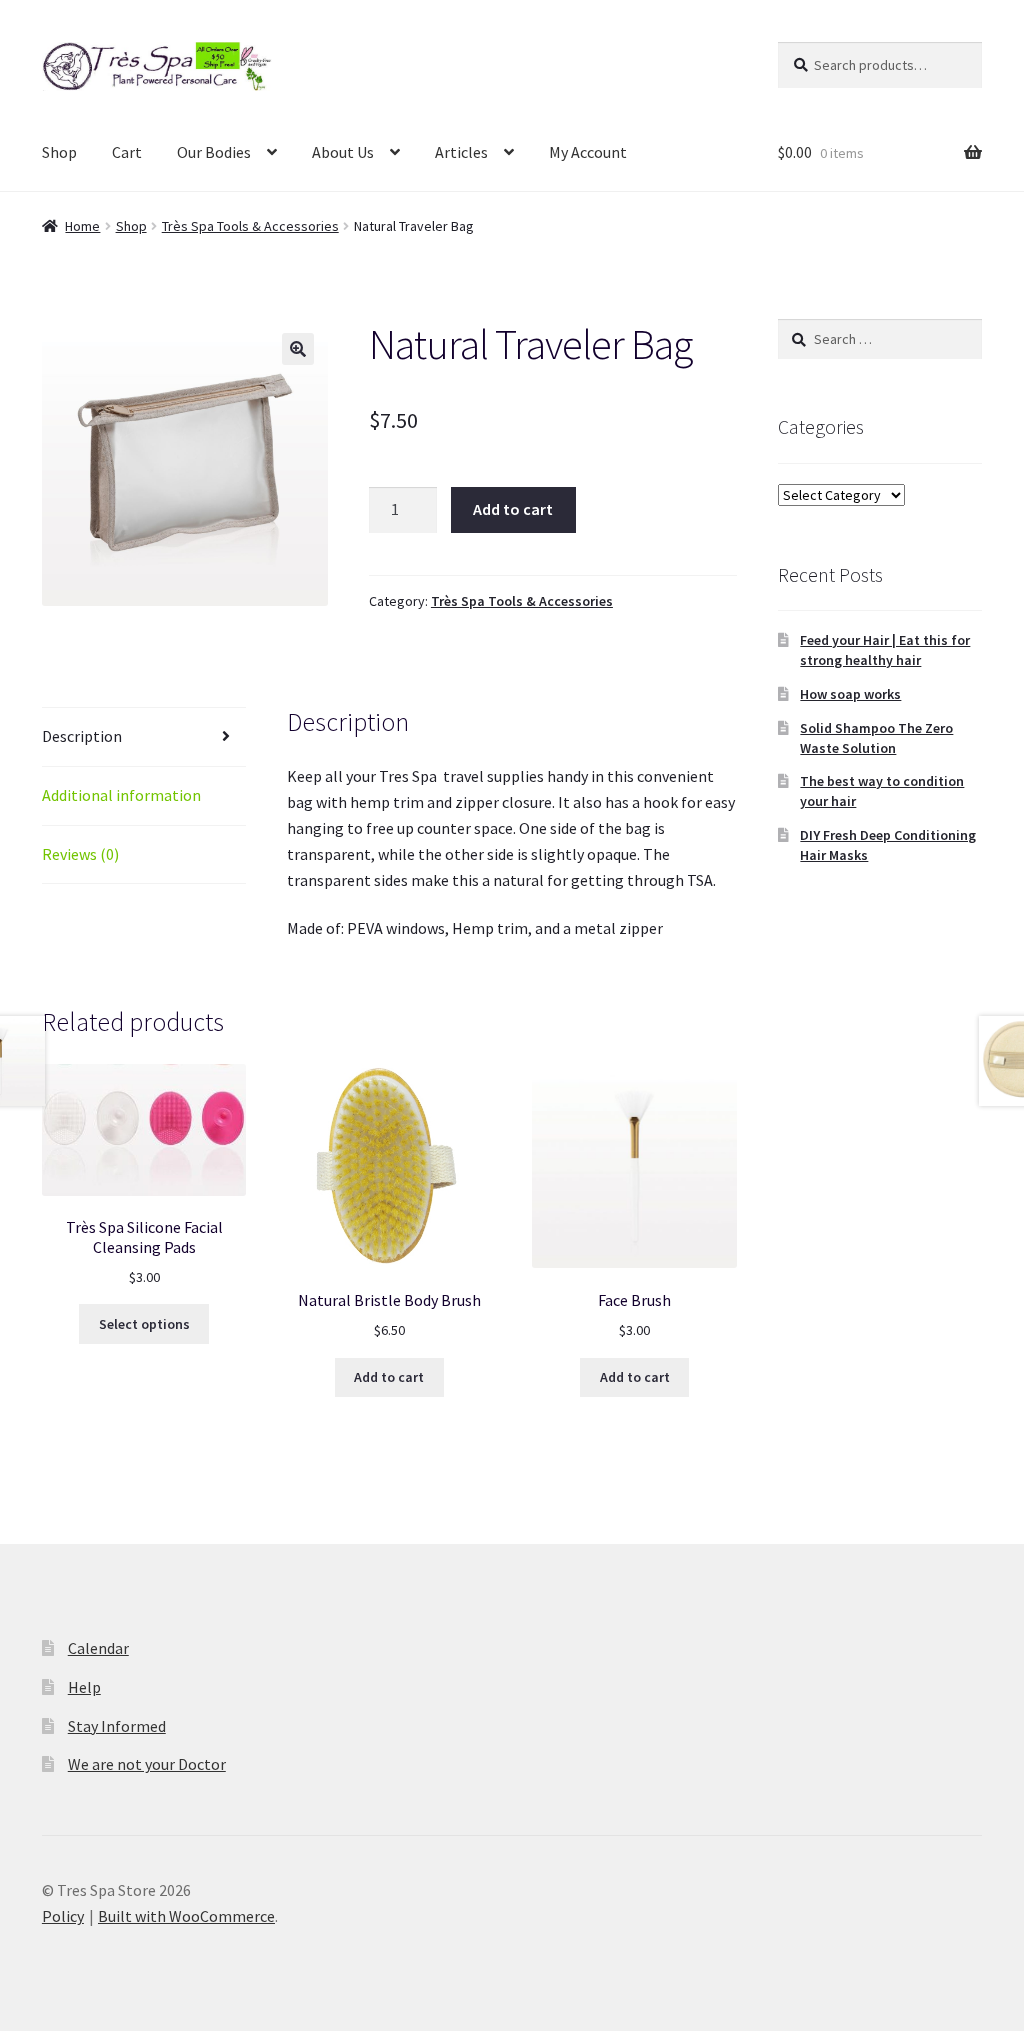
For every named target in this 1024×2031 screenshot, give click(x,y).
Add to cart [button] (389, 1377)
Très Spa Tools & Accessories (250, 226)
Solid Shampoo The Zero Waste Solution (876, 738)
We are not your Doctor (147, 1764)
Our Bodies (214, 152)
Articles (461, 152)
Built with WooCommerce (186, 1916)
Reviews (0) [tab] (80, 854)
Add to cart (513, 509)
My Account (588, 152)
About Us (343, 152)
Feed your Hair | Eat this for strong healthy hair (885, 650)
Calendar (98, 1648)
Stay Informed (117, 1726)
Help (84, 1687)
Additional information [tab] (121, 795)
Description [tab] (82, 736)
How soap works (850, 694)
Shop (59, 152)
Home (82, 226)
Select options (144, 1324)
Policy (63, 1916)
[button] (298, 349)
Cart (127, 152)
